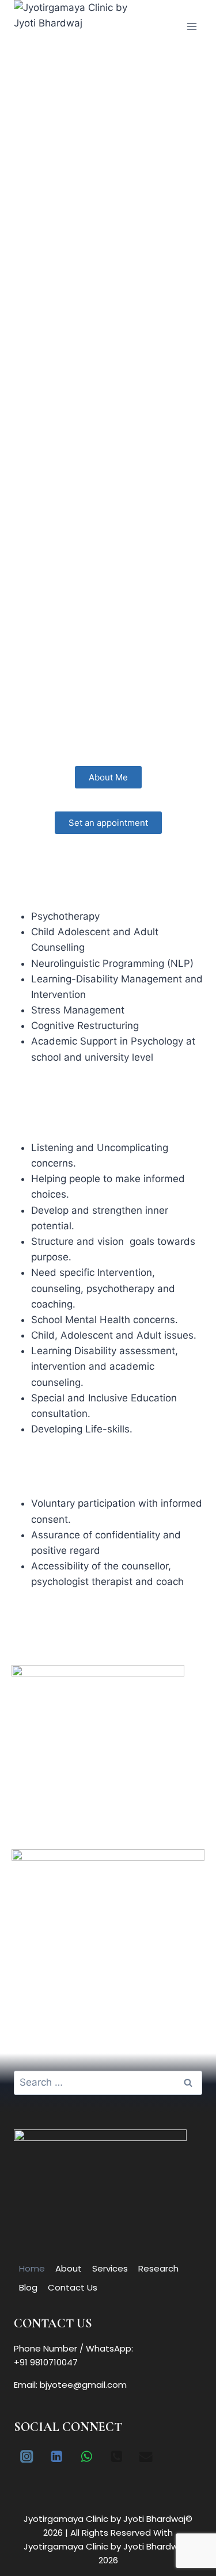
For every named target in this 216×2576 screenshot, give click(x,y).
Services (110, 2268)
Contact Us (73, 2287)
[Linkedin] (57, 2456)
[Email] (146, 2456)
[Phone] (116, 2456)
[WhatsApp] (87, 2456)
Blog (28, 2287)
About (69, 2268)
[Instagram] (27, 2456)
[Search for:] (108, 2082)
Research (158, 2268)
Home (32, 2268)
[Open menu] (192, 26)
